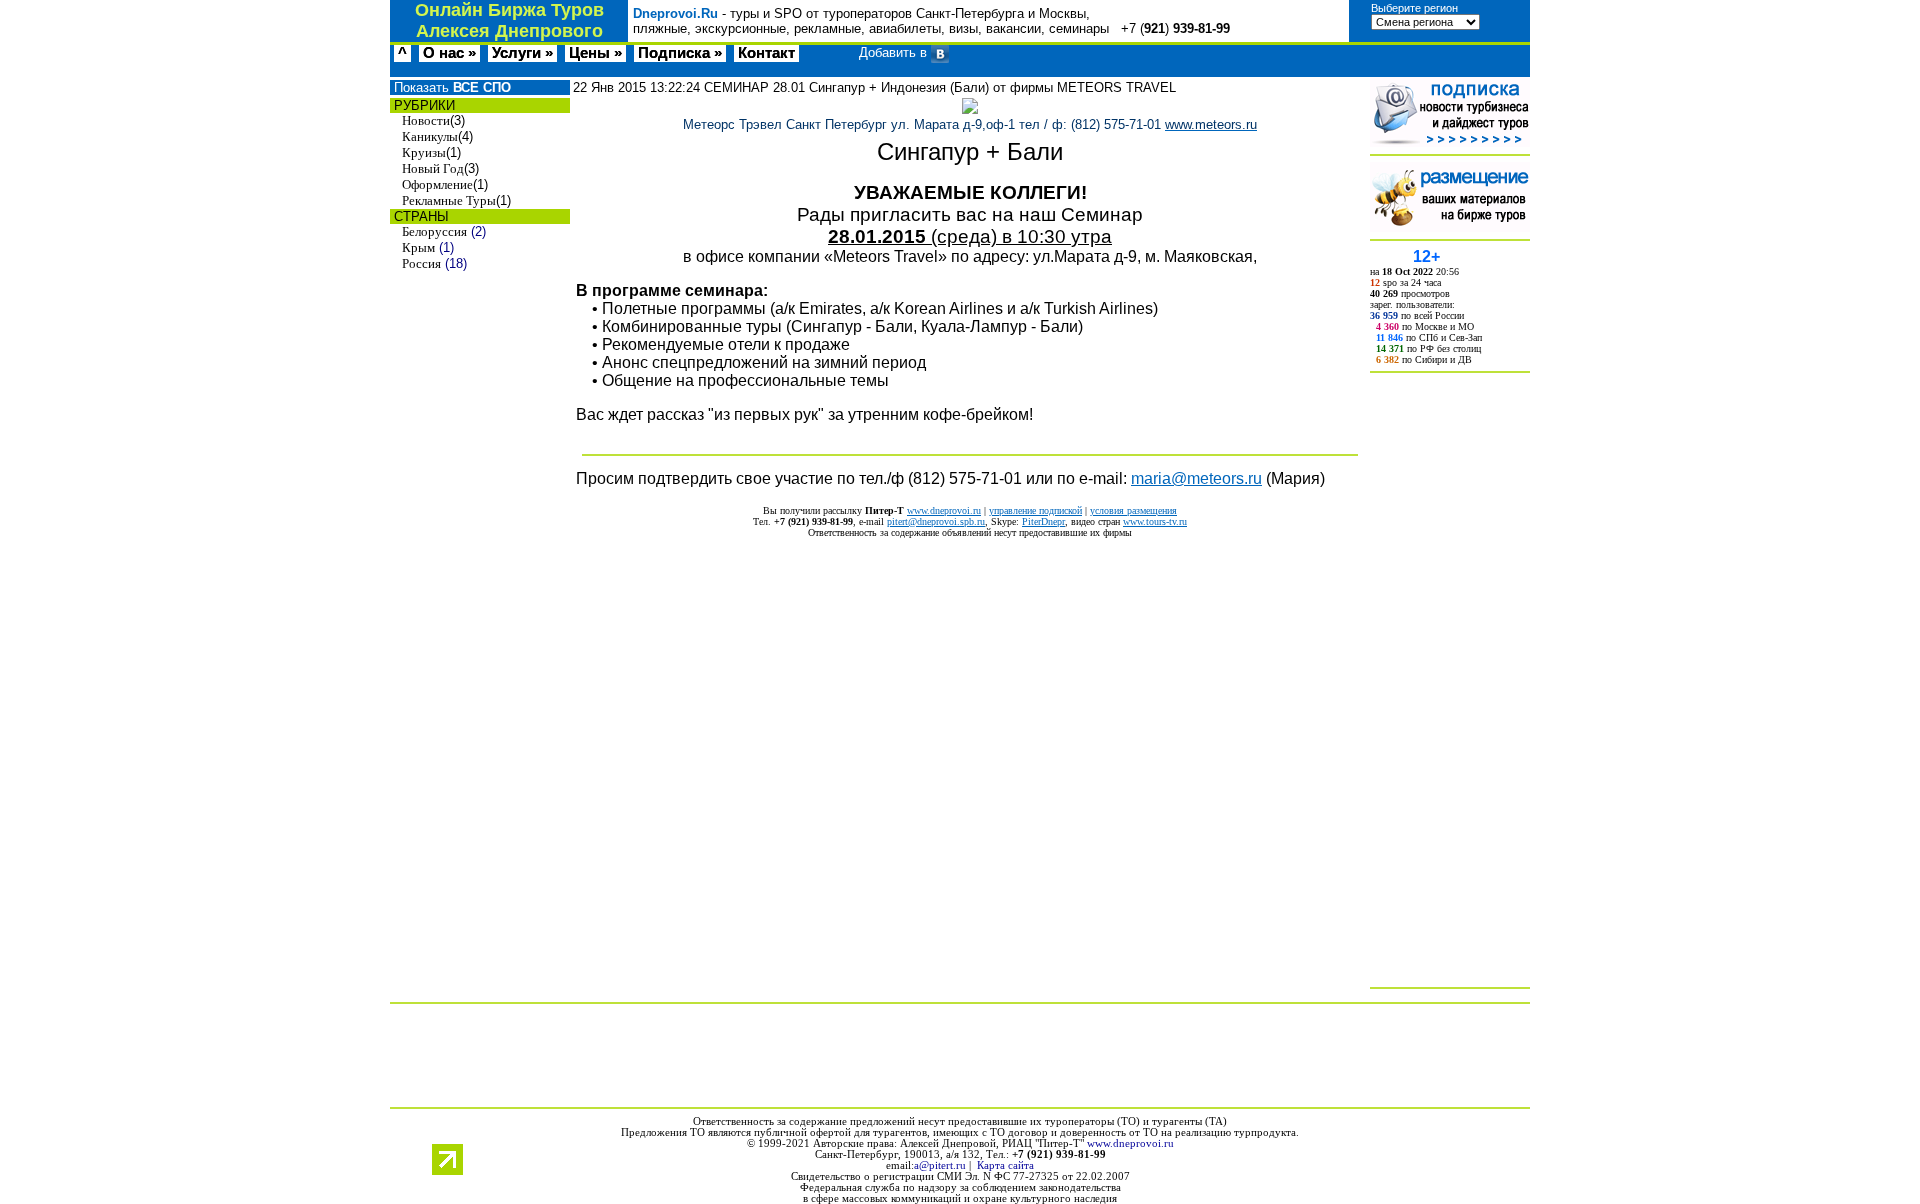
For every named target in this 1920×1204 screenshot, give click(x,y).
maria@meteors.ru (1196, 478)
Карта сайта (1005, 1165)
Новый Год (433, 168)
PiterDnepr (1043, 521)
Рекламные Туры (449, 200)
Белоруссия (434, 231)
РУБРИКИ (422, 105)
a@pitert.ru (940, 1165)
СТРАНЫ (419, 216)
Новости (426, 120)
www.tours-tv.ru (1155, 521)
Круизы (424, 152)
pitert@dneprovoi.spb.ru (936, 521)
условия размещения (1133, 510)
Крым (418, 247)
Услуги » (522, 53)
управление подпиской (1035, 510)
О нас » (449, 53)
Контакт (766, 53)
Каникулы (430, 136)
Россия (421, 263)
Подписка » (680, 53)
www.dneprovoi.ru (944, 510)
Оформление (437, 184)
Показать (450, 87)
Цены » (595, 53)
